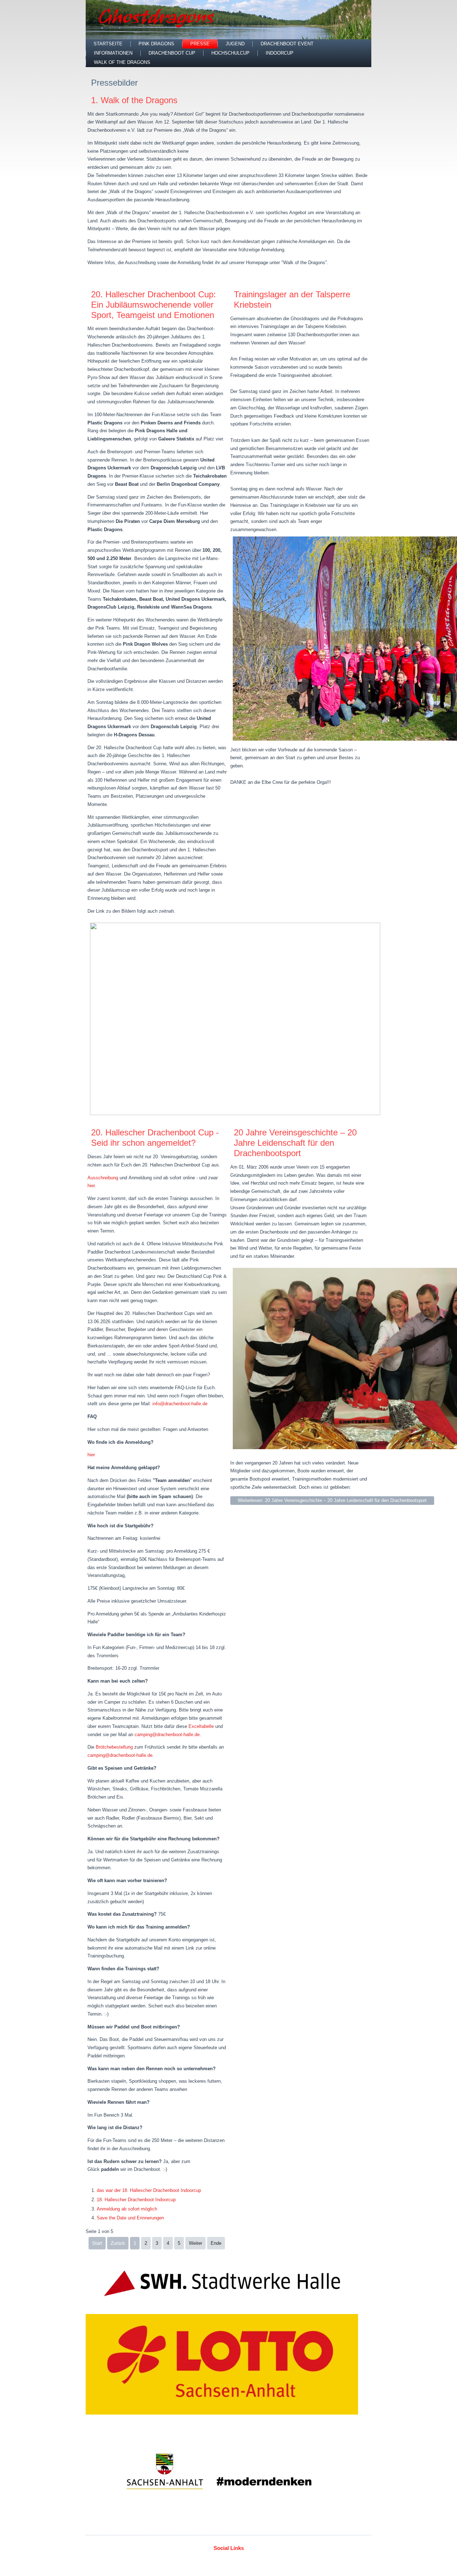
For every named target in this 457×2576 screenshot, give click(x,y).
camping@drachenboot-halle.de (167, 1735)
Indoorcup (280, 53)
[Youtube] (242, 2559)
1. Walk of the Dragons (134, 100)
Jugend (235, 44)
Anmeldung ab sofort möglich (127, 2209)
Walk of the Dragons (122, 62)
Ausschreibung (104, 1178)
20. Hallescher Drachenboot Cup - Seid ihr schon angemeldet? (155, 1138)
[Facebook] (201, 2559)
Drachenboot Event (287, 44)
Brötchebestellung (114, 1747)
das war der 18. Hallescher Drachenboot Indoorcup (149, 2190)
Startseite (108, 44)
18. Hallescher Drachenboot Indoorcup (136, 2200)
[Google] (228, 2559)
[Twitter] (215, 2559)
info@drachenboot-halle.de (180, 1404)
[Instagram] (256, 2559)
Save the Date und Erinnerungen (130, 2218)
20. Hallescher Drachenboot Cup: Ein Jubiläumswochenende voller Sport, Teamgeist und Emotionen (154, 305)
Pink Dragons (156, 44)
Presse (200, 44)
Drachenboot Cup (172, 53)
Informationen (113, 53)
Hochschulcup (230, 53)
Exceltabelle (201, 1726)
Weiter (195, 2243)
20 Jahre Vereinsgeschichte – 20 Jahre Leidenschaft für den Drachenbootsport (295, 1143)
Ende (216, 2243)
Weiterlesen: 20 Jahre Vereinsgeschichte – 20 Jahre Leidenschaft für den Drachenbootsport (332, 1500)
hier (91, 1186)
